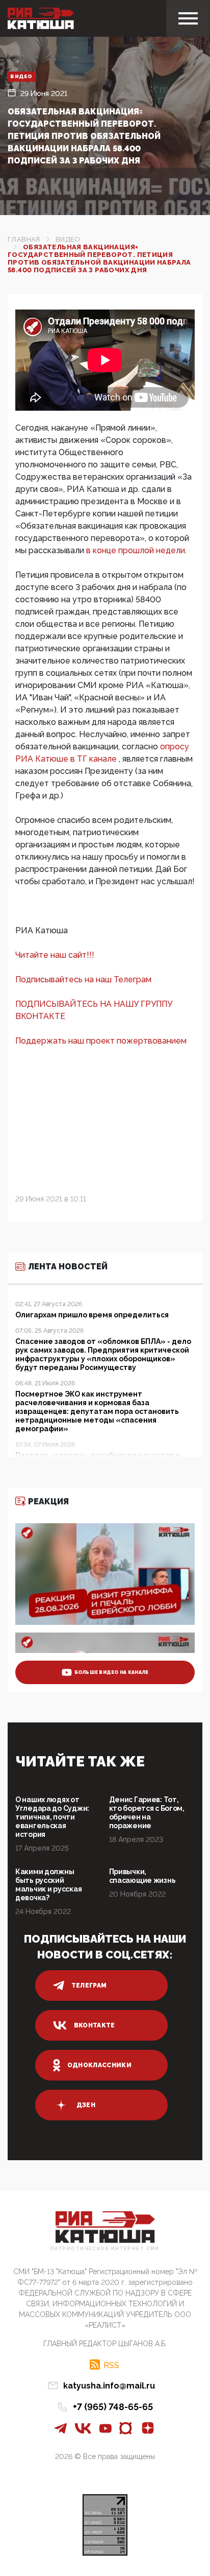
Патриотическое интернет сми (105, 2249)
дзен (86, 2105)
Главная (24, 239)
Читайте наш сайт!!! (55, 955)
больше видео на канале (112, 1672)
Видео (21, 76)
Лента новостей (68, 1267)
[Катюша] (41, 18)
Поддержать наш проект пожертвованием (101, 1041)
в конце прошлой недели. (136, 550)
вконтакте (95, 2025)
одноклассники (100, 2065)
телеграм (89, 1986)
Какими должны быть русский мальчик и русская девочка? (48, 1885)
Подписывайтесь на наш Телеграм (83, 979)
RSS (111, 2365)
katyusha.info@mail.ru (109, 2386)
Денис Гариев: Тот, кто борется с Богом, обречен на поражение (147, 1813)
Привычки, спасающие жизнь (142, 1876)
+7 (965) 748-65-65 (113, 2407)
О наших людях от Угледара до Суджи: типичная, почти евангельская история (52, 1817)
